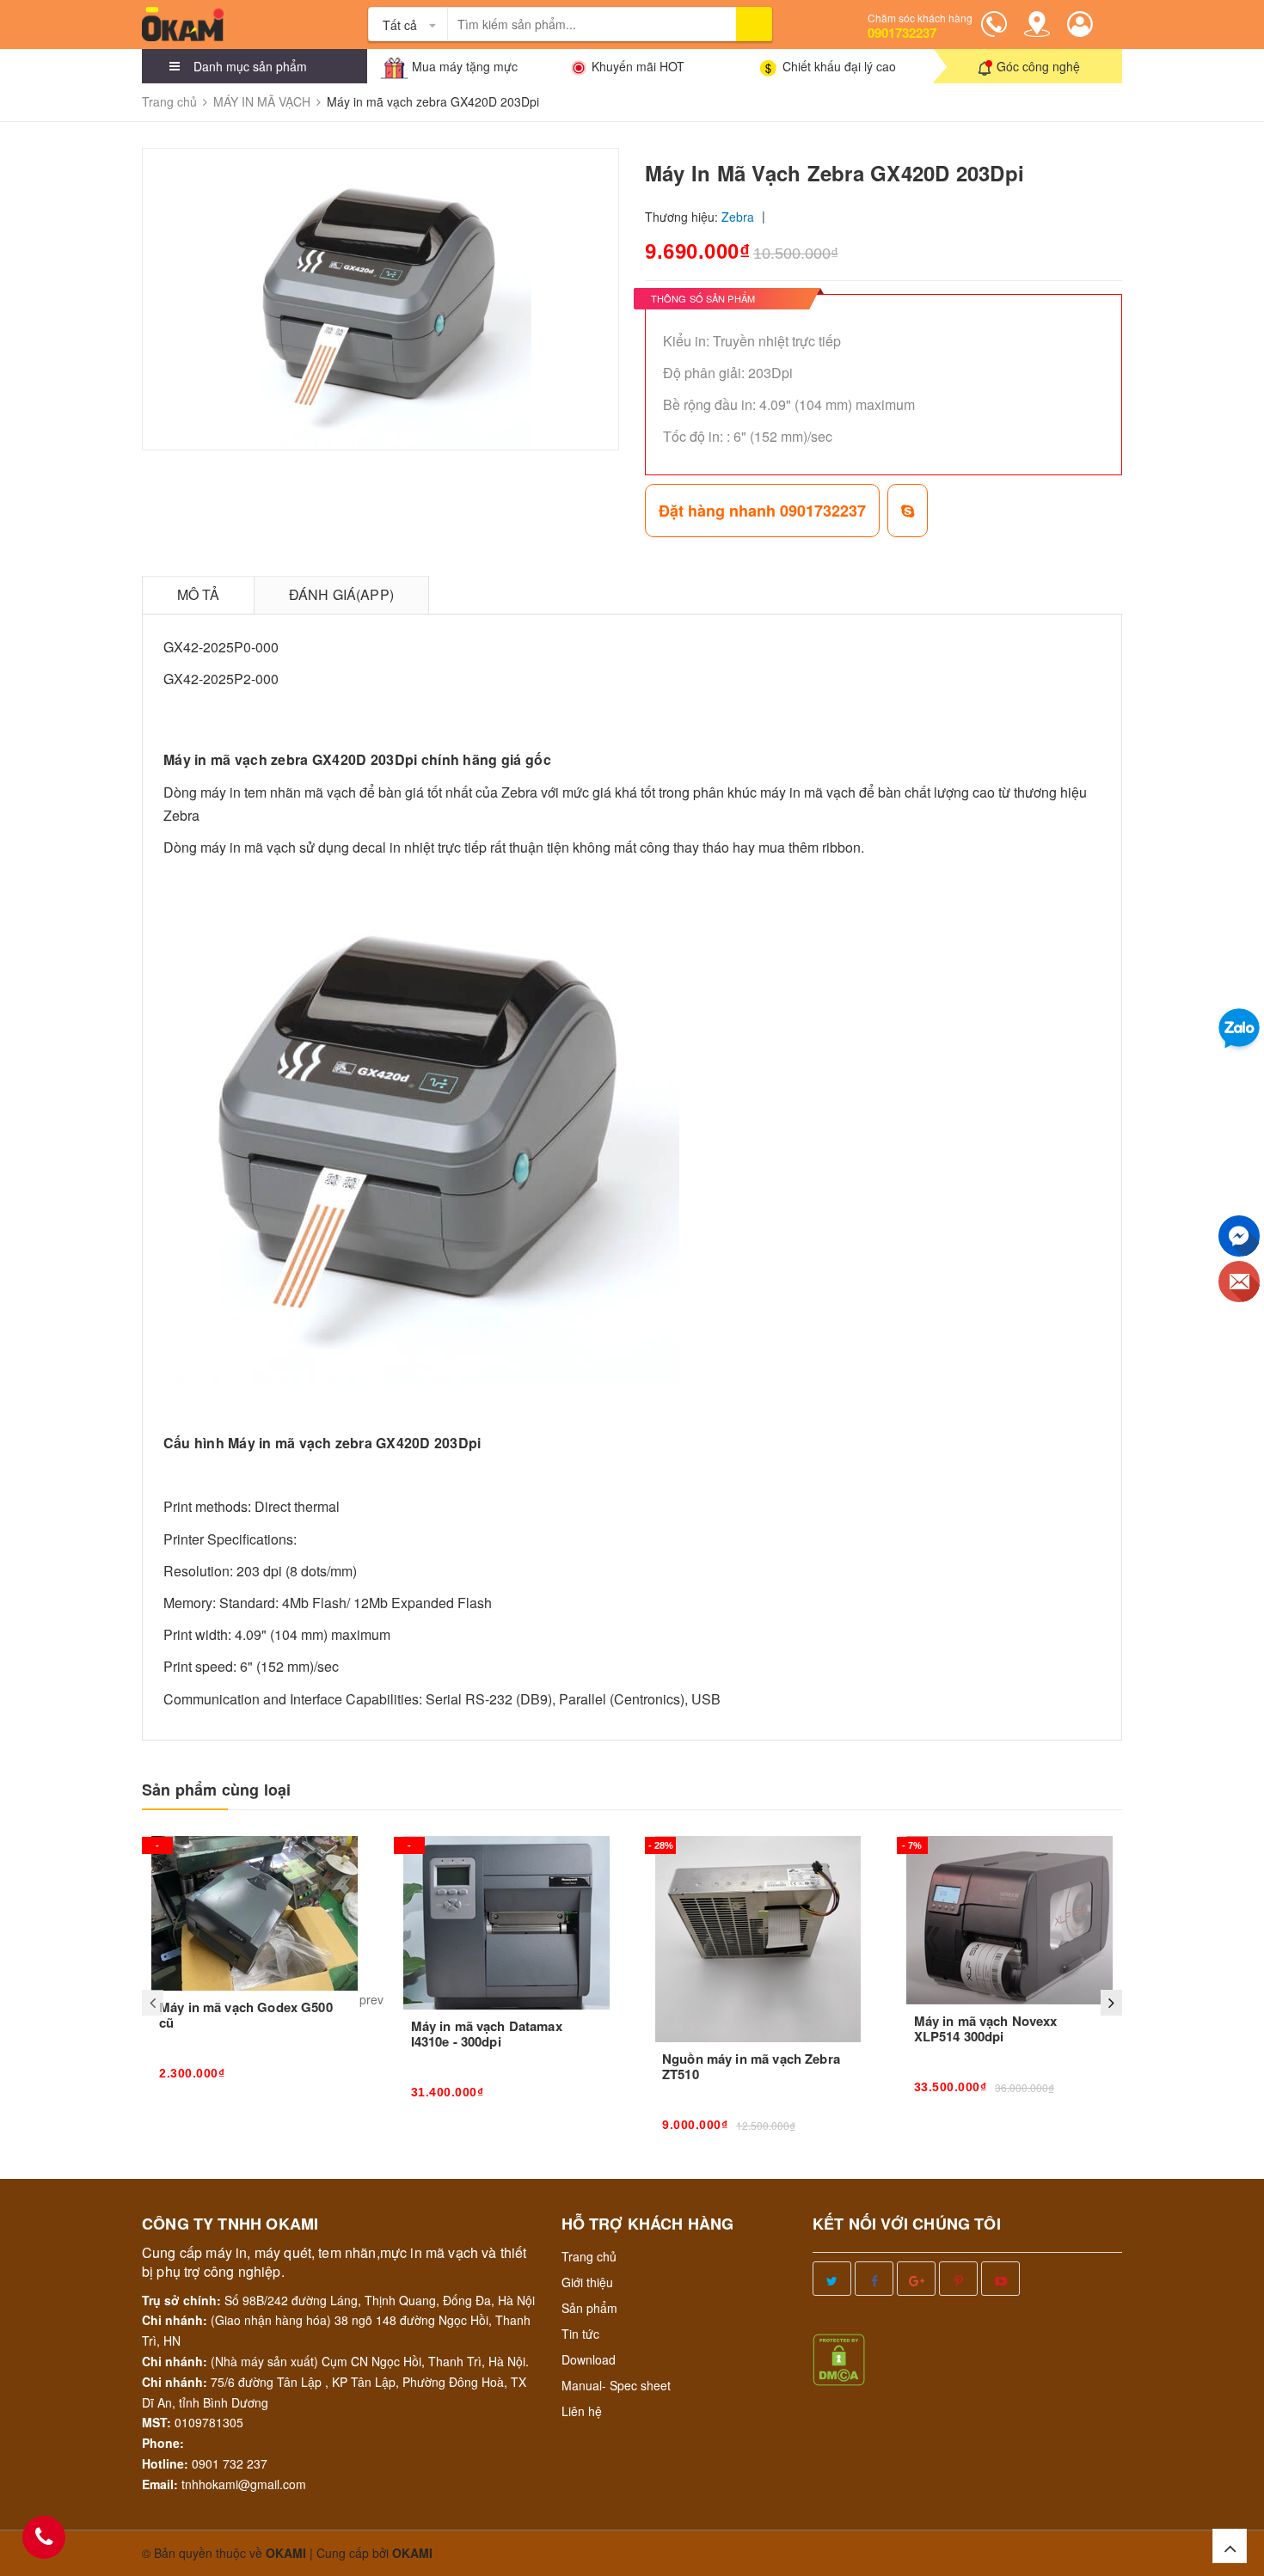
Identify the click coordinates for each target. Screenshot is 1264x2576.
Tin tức (580, 2334)
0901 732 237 (230, 2463)
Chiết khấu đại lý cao (839, 66)
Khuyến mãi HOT (638, 66)
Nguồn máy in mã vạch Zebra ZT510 (751, 2066)
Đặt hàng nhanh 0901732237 (762, 511)
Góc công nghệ (1038, 66)
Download (589, 2359)
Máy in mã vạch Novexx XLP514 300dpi (986, 2028)
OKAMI (412, 2553)
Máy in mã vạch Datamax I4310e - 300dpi (487, 2034)
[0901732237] (44, 2537)
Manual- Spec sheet (616, 2385)
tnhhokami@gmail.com (244, 2484)
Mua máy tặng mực (465, 66)
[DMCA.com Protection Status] (839, 2358)
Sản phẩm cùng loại (216, 1790)
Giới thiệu (587, 2282)
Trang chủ (589, 2256)
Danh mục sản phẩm (250, 66)
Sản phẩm (589, 2308)
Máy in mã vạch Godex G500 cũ (246, 2015)
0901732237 (902, 33)
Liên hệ (582, 2411)
